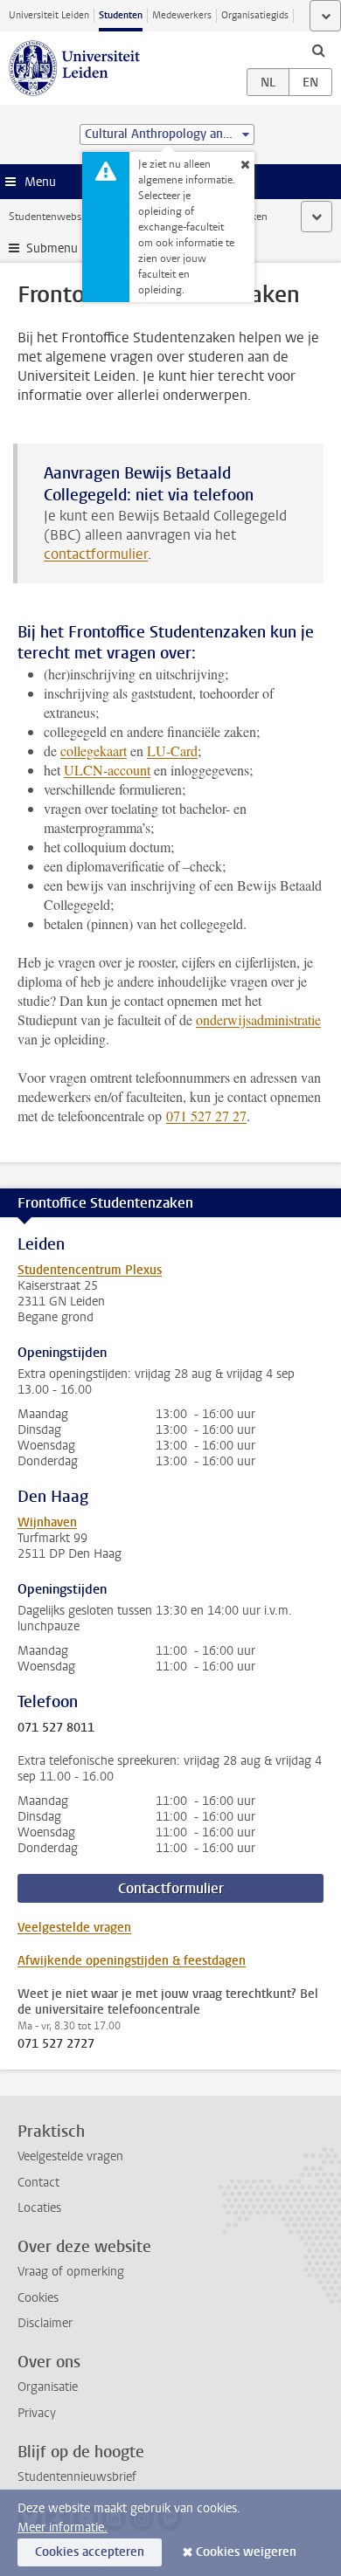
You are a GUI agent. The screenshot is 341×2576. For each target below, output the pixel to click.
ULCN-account (107, 770)
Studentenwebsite (51, 217)
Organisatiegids (255, 15)
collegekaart (94, 751)
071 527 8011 (56, 1728)
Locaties (39, 2208)
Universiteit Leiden (49, 15)
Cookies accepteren (90, 2552)
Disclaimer (45, 2323)
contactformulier (96, 554)
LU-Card (172, 751)
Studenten (121, 15)
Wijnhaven (47, 1522)
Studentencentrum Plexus (90, 1270)
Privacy (37, 2413)
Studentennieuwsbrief (77, 2477)
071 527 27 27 (206, 1116)
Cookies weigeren (246, 2552)
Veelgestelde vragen (74, 1928)
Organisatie (48, 2387)
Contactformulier (171, 1888)
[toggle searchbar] (318, 50)
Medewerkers (182, 15)
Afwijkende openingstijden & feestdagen (132, 1961)
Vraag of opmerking (71, 2272)
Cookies (38, 2298)
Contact (38, 2183)
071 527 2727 (56, 2044)
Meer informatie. (63, 2528)
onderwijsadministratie (258, 1019)
